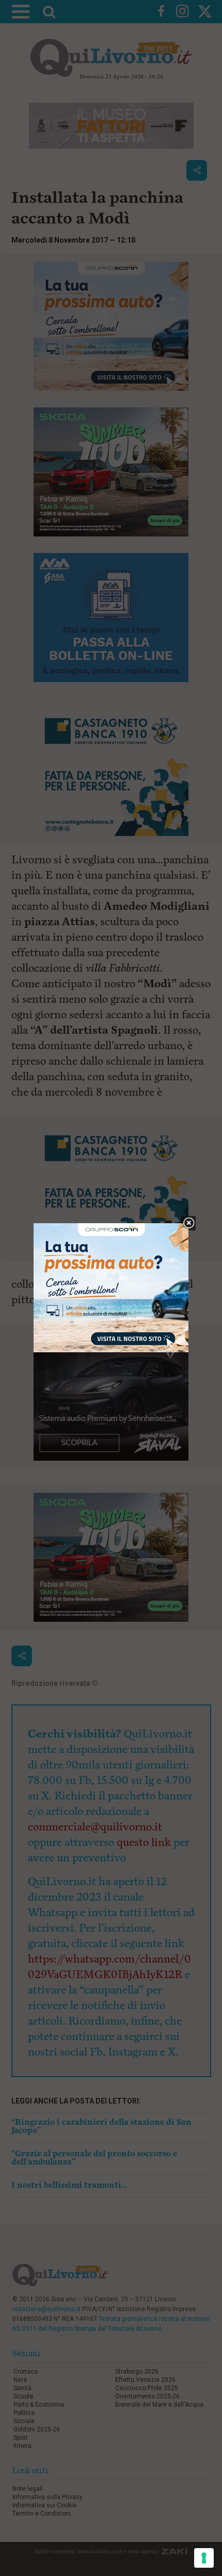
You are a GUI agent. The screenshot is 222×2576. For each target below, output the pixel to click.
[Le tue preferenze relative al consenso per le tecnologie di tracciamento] (204, 2558)
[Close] (189, 1223)
